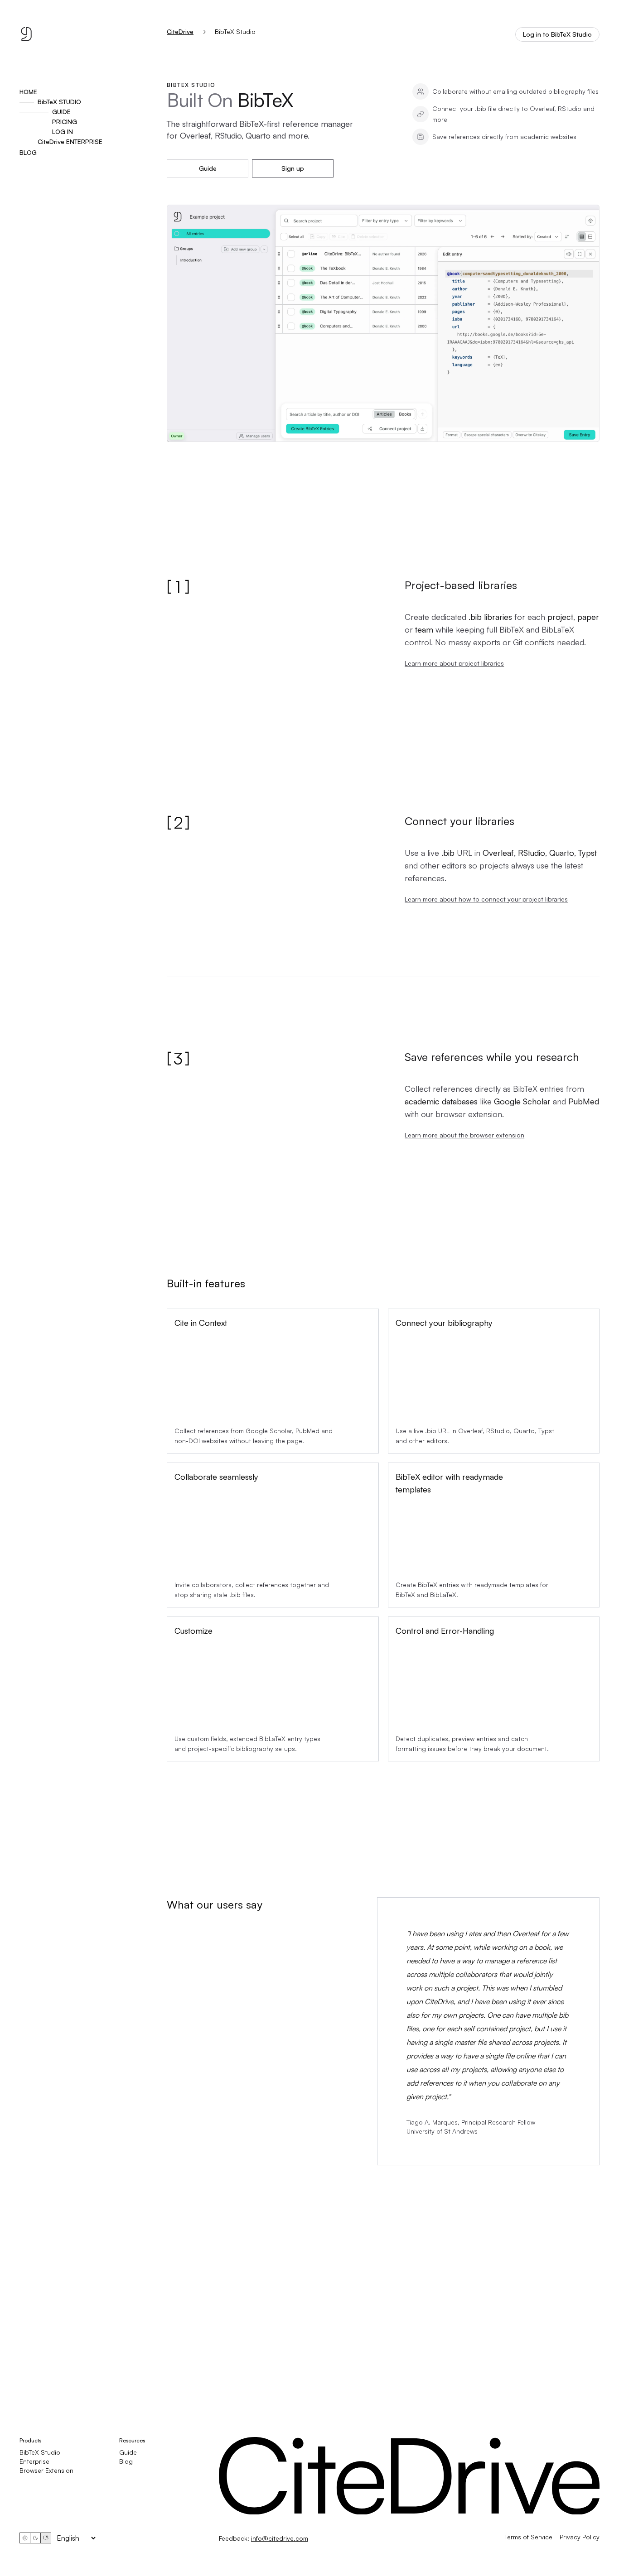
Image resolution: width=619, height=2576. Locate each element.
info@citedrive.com (280, 2538)
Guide (208, 168)
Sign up (293, 168)
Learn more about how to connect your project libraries (486, 899)
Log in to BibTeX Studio (557, 34)
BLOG (28, 152)
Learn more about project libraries (454, 663)
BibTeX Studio (40, 2452)
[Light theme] (25, 2538)
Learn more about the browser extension (464, 1135)
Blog (126, 2461)
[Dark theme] (35, 2538)
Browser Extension (46, 2470)
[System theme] (46, 2538)
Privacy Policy (580, 2537)
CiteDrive (180, 32)
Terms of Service (528, 2537)
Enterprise (34, 2461)
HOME (28, 92)
